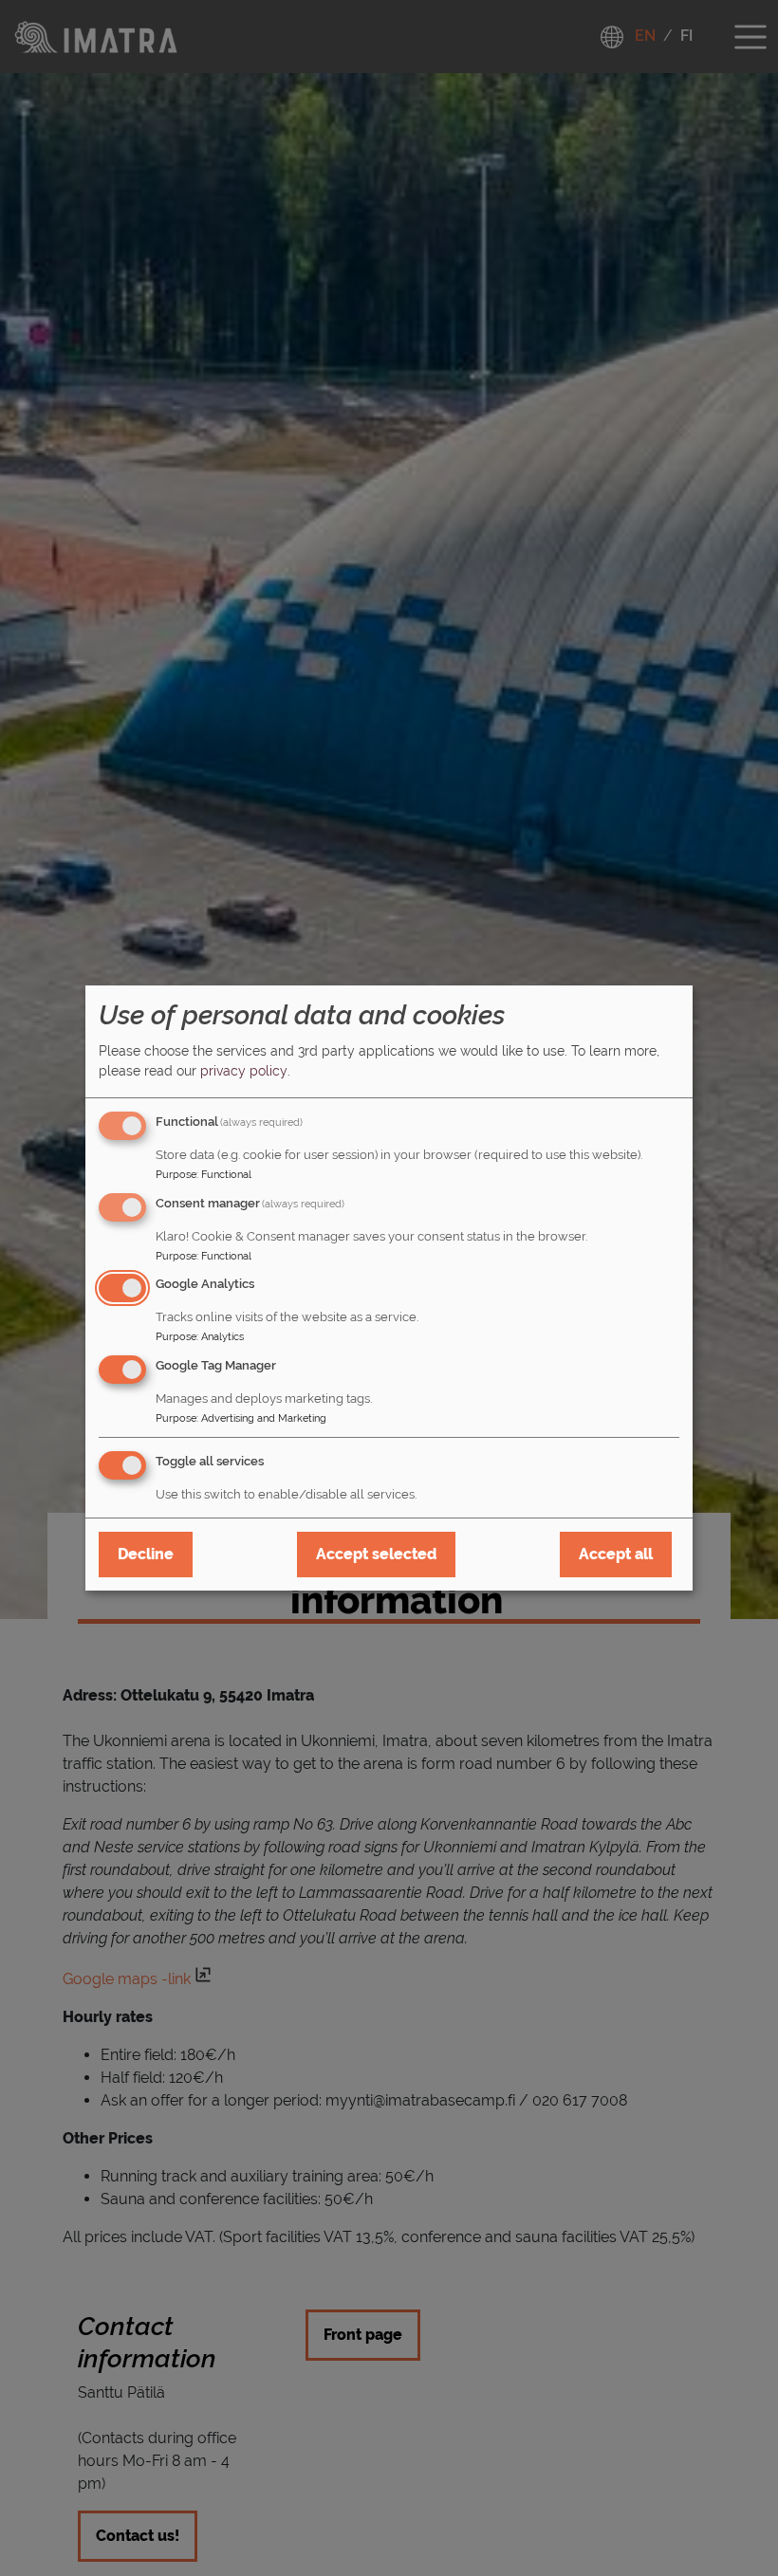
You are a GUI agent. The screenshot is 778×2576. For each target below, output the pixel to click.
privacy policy (244, 1071)
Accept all (616, 1554)
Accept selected (376, 1554)
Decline (146, 1554)
